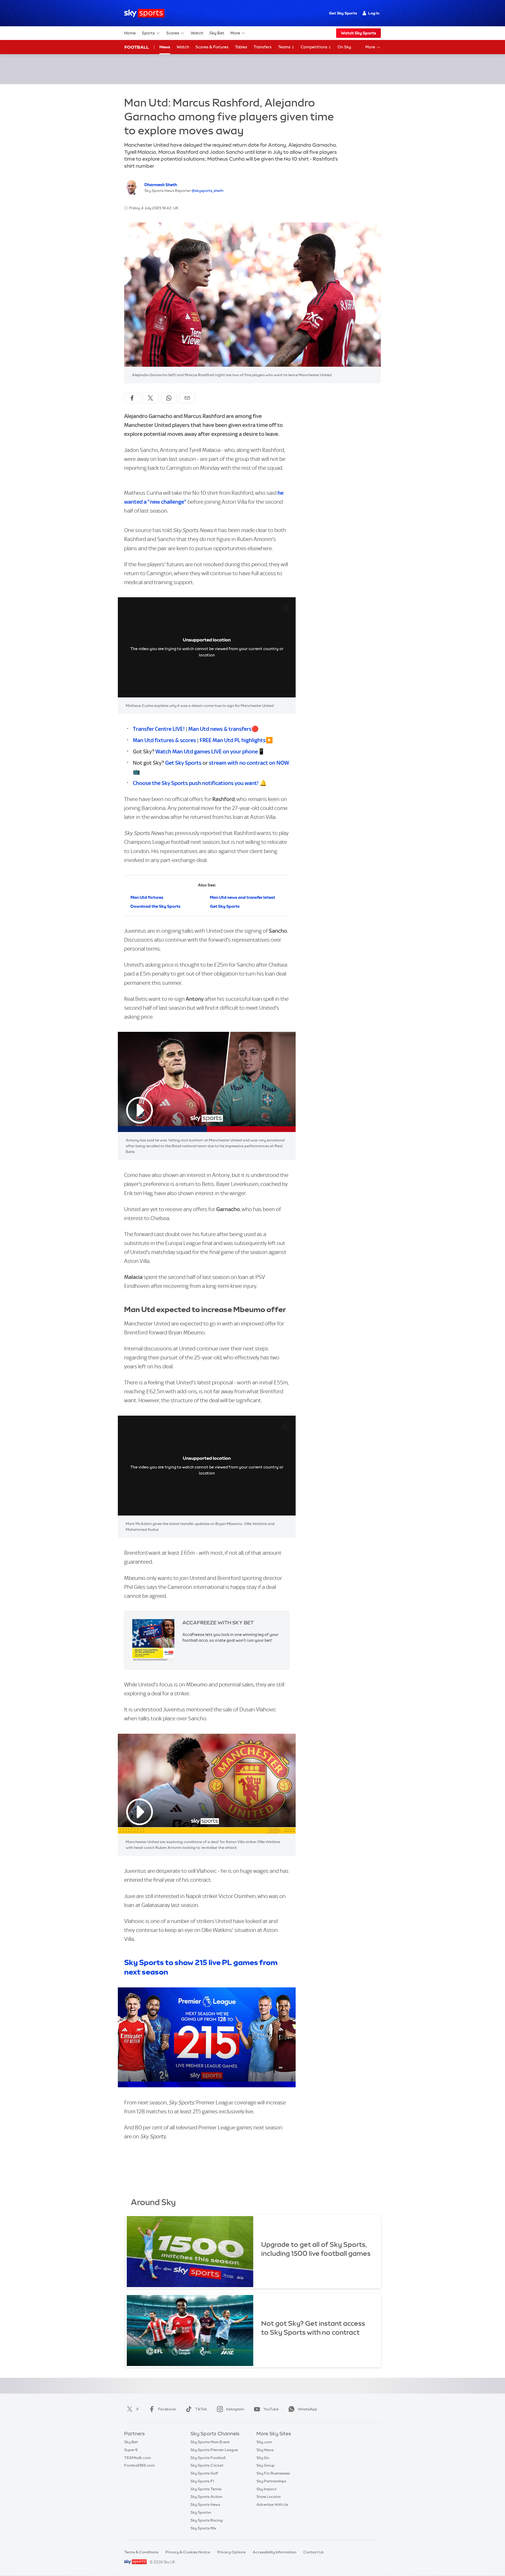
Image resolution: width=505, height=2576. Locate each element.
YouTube (271, 2409)
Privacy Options (231, 2552)
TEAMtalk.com (138, 2458)
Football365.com (139, 2465)
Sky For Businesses (273, 2473)
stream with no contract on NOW (249, 763)
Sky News (265, 2450)
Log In (374, 13)
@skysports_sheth (207, 191)
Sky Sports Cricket (207, 2465)
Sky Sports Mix (203, 2528)
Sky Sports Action (206, 2497)
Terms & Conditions (141, 2552)
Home (130, 33)
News (165, 47)
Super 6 (131, 2450)
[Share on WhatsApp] (169, 398)
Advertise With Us (272, 2504)
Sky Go (263, 2458)
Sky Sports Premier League (214, 2450)
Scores (173, 33)
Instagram (235, 2409)
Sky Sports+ (201, 2512)
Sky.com (264, 2442)
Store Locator (269, 2497)
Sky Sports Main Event (210, 2442)
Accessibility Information (274, 2552)
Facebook (167, 2409)
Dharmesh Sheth (161, 185)
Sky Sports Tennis (206, 2489)
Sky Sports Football (208, 2458)
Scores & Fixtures (212, 47)
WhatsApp (307, 2409)
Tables (241, 47)
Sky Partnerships (271, 2481)
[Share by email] (187, 398)
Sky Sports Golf (204, 2473)
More (235, 33)
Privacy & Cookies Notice (188, 2552)
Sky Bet (217, 33)
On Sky (344, 47)
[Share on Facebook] (132, 398)
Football (137, 47)
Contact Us (313, 2552)
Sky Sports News (205, 2504)
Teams (285, 47)
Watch (197, 33)
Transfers (263, 47)
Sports (148, 33)
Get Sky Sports (343, 13)
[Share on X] (150, 398)
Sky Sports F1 (202, 2481)
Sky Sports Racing (207, 2520)
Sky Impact (266, 2489)
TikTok (201, 2409)
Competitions (314, 47)
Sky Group (266, 2465)
